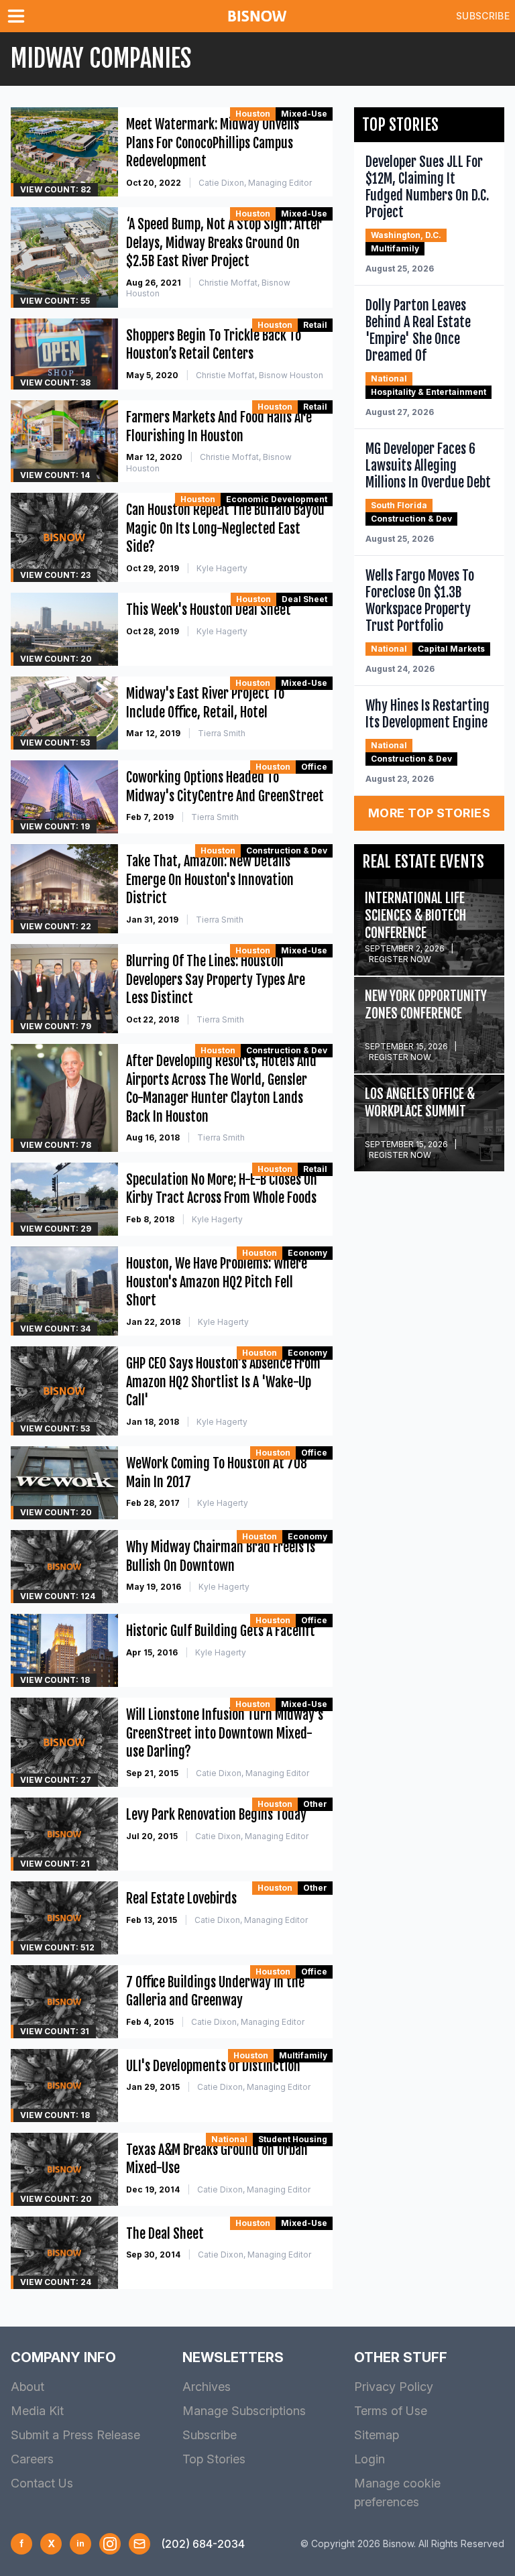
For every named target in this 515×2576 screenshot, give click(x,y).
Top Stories (214, 2459)
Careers (32, 2459)
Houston (253, 114)
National (229, 2139)
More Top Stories (429, 813)
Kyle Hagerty (222, 568)
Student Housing (293, 2139)
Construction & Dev (287, 851)
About (27, 2387)
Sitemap (377, 2435)
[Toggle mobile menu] (19, 16)
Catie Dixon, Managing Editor (255, 183)
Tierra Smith (222, 733)
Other (315, 1804)
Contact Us (42, 2483)
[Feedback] (139, 2544)
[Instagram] (110, 2544)
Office (314, 767)
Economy (307, 1253)
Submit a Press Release (75, 2435)
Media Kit (37, 2411)
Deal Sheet (304, 599)
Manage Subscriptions (244, 2411)
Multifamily (303, 2055)
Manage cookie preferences (397, 2493)
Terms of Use (391, 2411)
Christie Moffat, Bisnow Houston (260, 375)
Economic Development (277, 499)
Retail (315, 325)
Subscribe (483, 16)
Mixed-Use (304, 114)
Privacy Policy (394, 2387)
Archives (207, 2387)
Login (369, 2459)
